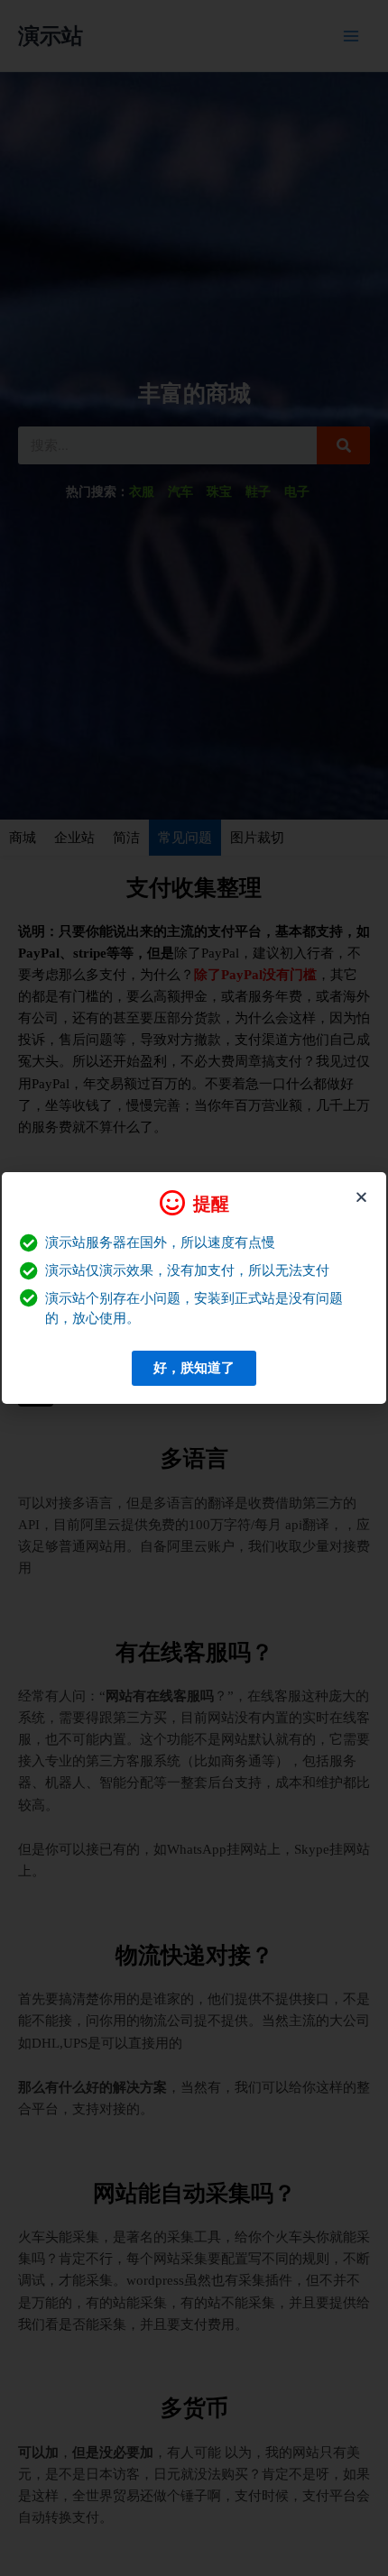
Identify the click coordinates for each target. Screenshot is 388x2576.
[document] (194, 1288)
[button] (361, 1197)
